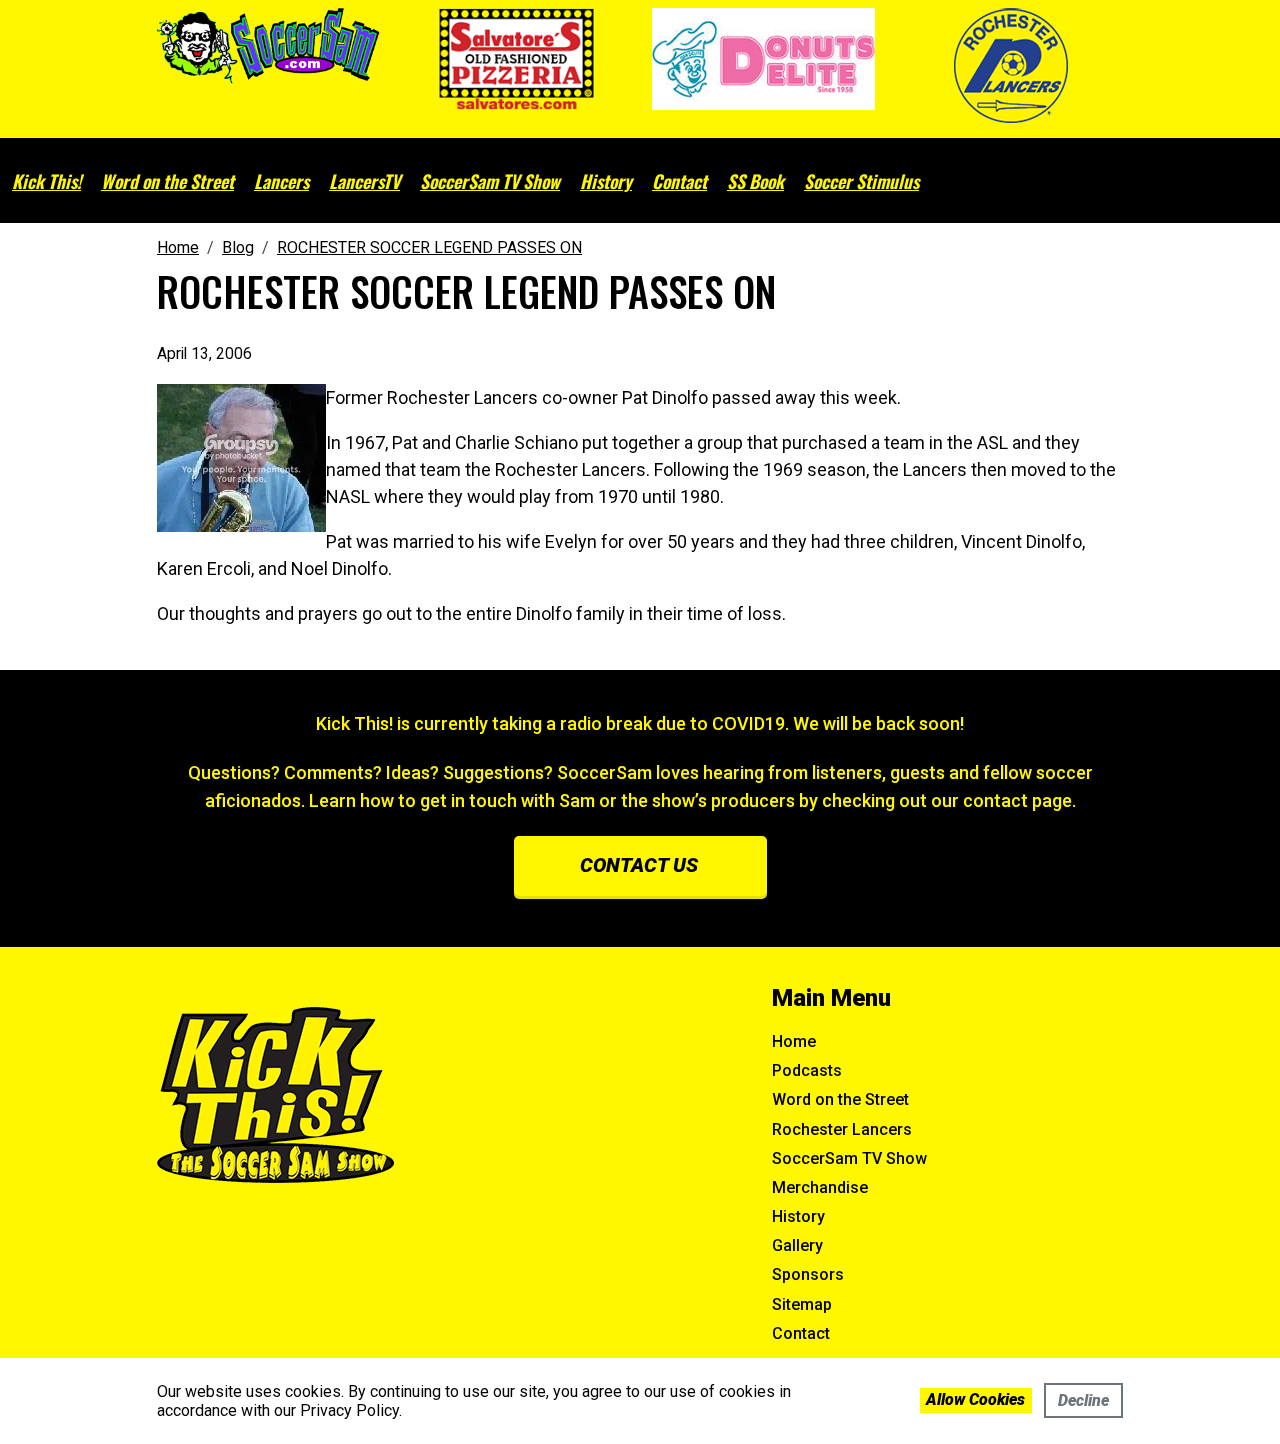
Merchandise (820, 1187)
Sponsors (808, 1274)
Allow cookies (975, 1399)
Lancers (281, 181)
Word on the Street (167, 181)
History (606, 181)
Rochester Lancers (842, 1129)
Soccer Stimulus (861, 181)
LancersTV (364, 181)
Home (794, 1041)
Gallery (797, 1245)
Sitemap (802, 1304)
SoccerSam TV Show (490, 181)
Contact (679, 181)
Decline (1083, 1400)
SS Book (755, 181)
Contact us (639, 865)
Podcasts (807, 1070)
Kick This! (46, 181)
